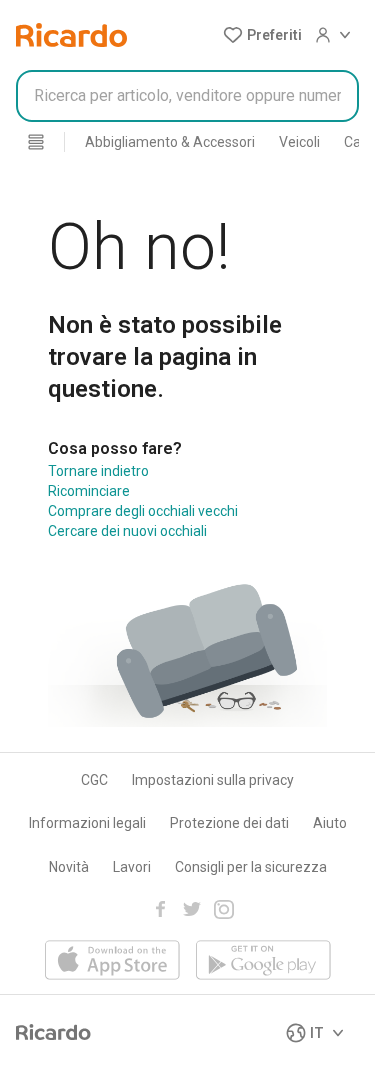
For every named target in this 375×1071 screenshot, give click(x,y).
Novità (69, 867)
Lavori (132, 867)
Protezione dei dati (229, 823)
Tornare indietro (98, 471)
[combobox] (187, 96)
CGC (94, 780)
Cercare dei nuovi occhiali (127, 531)
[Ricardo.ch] (71, 35)
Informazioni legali (87, 823)
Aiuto (330, 823)
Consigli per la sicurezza (251, 867)
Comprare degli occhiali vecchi (143, 511)
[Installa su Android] (263, 961)
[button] (262, 35)
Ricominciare (89, 491)
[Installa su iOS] (112, 961)
